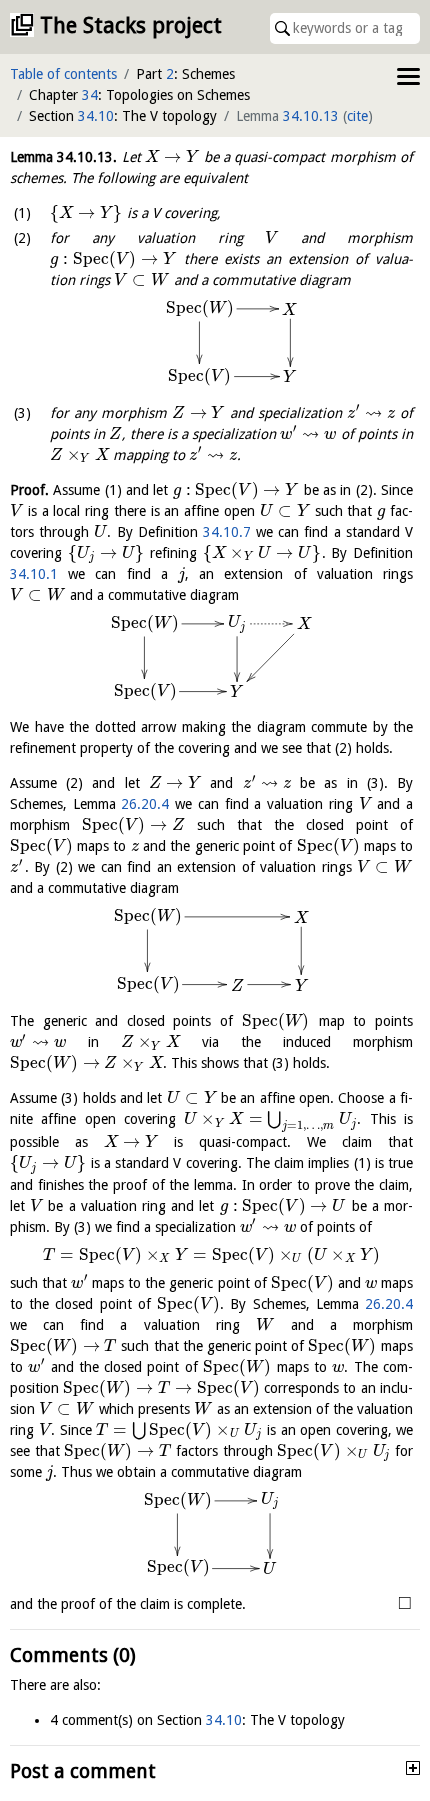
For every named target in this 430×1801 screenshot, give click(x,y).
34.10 (96, 116)
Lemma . (63, 157)
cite (357, 116)
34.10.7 (227, 532)
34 (90, 95)
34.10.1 (34, 574)
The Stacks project (131, 25)
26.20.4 (145, 804)
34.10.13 (311, 116)
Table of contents (63, 74)
